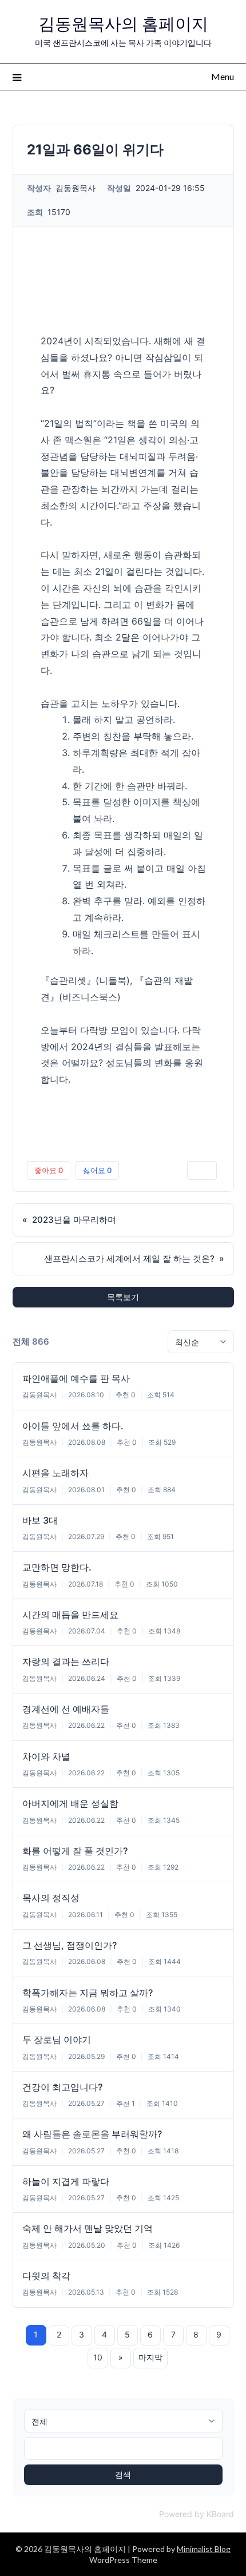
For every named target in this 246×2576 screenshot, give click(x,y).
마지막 (150, 2357)
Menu (223, 76)
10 (98, 2357)
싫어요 (97, 1170)
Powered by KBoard (197, 2514)
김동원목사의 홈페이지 (123, 24)
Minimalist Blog (204, 2549)
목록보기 (123, 1297)
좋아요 (49, 1170)
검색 (123, 2474)
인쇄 (202, 1170)
